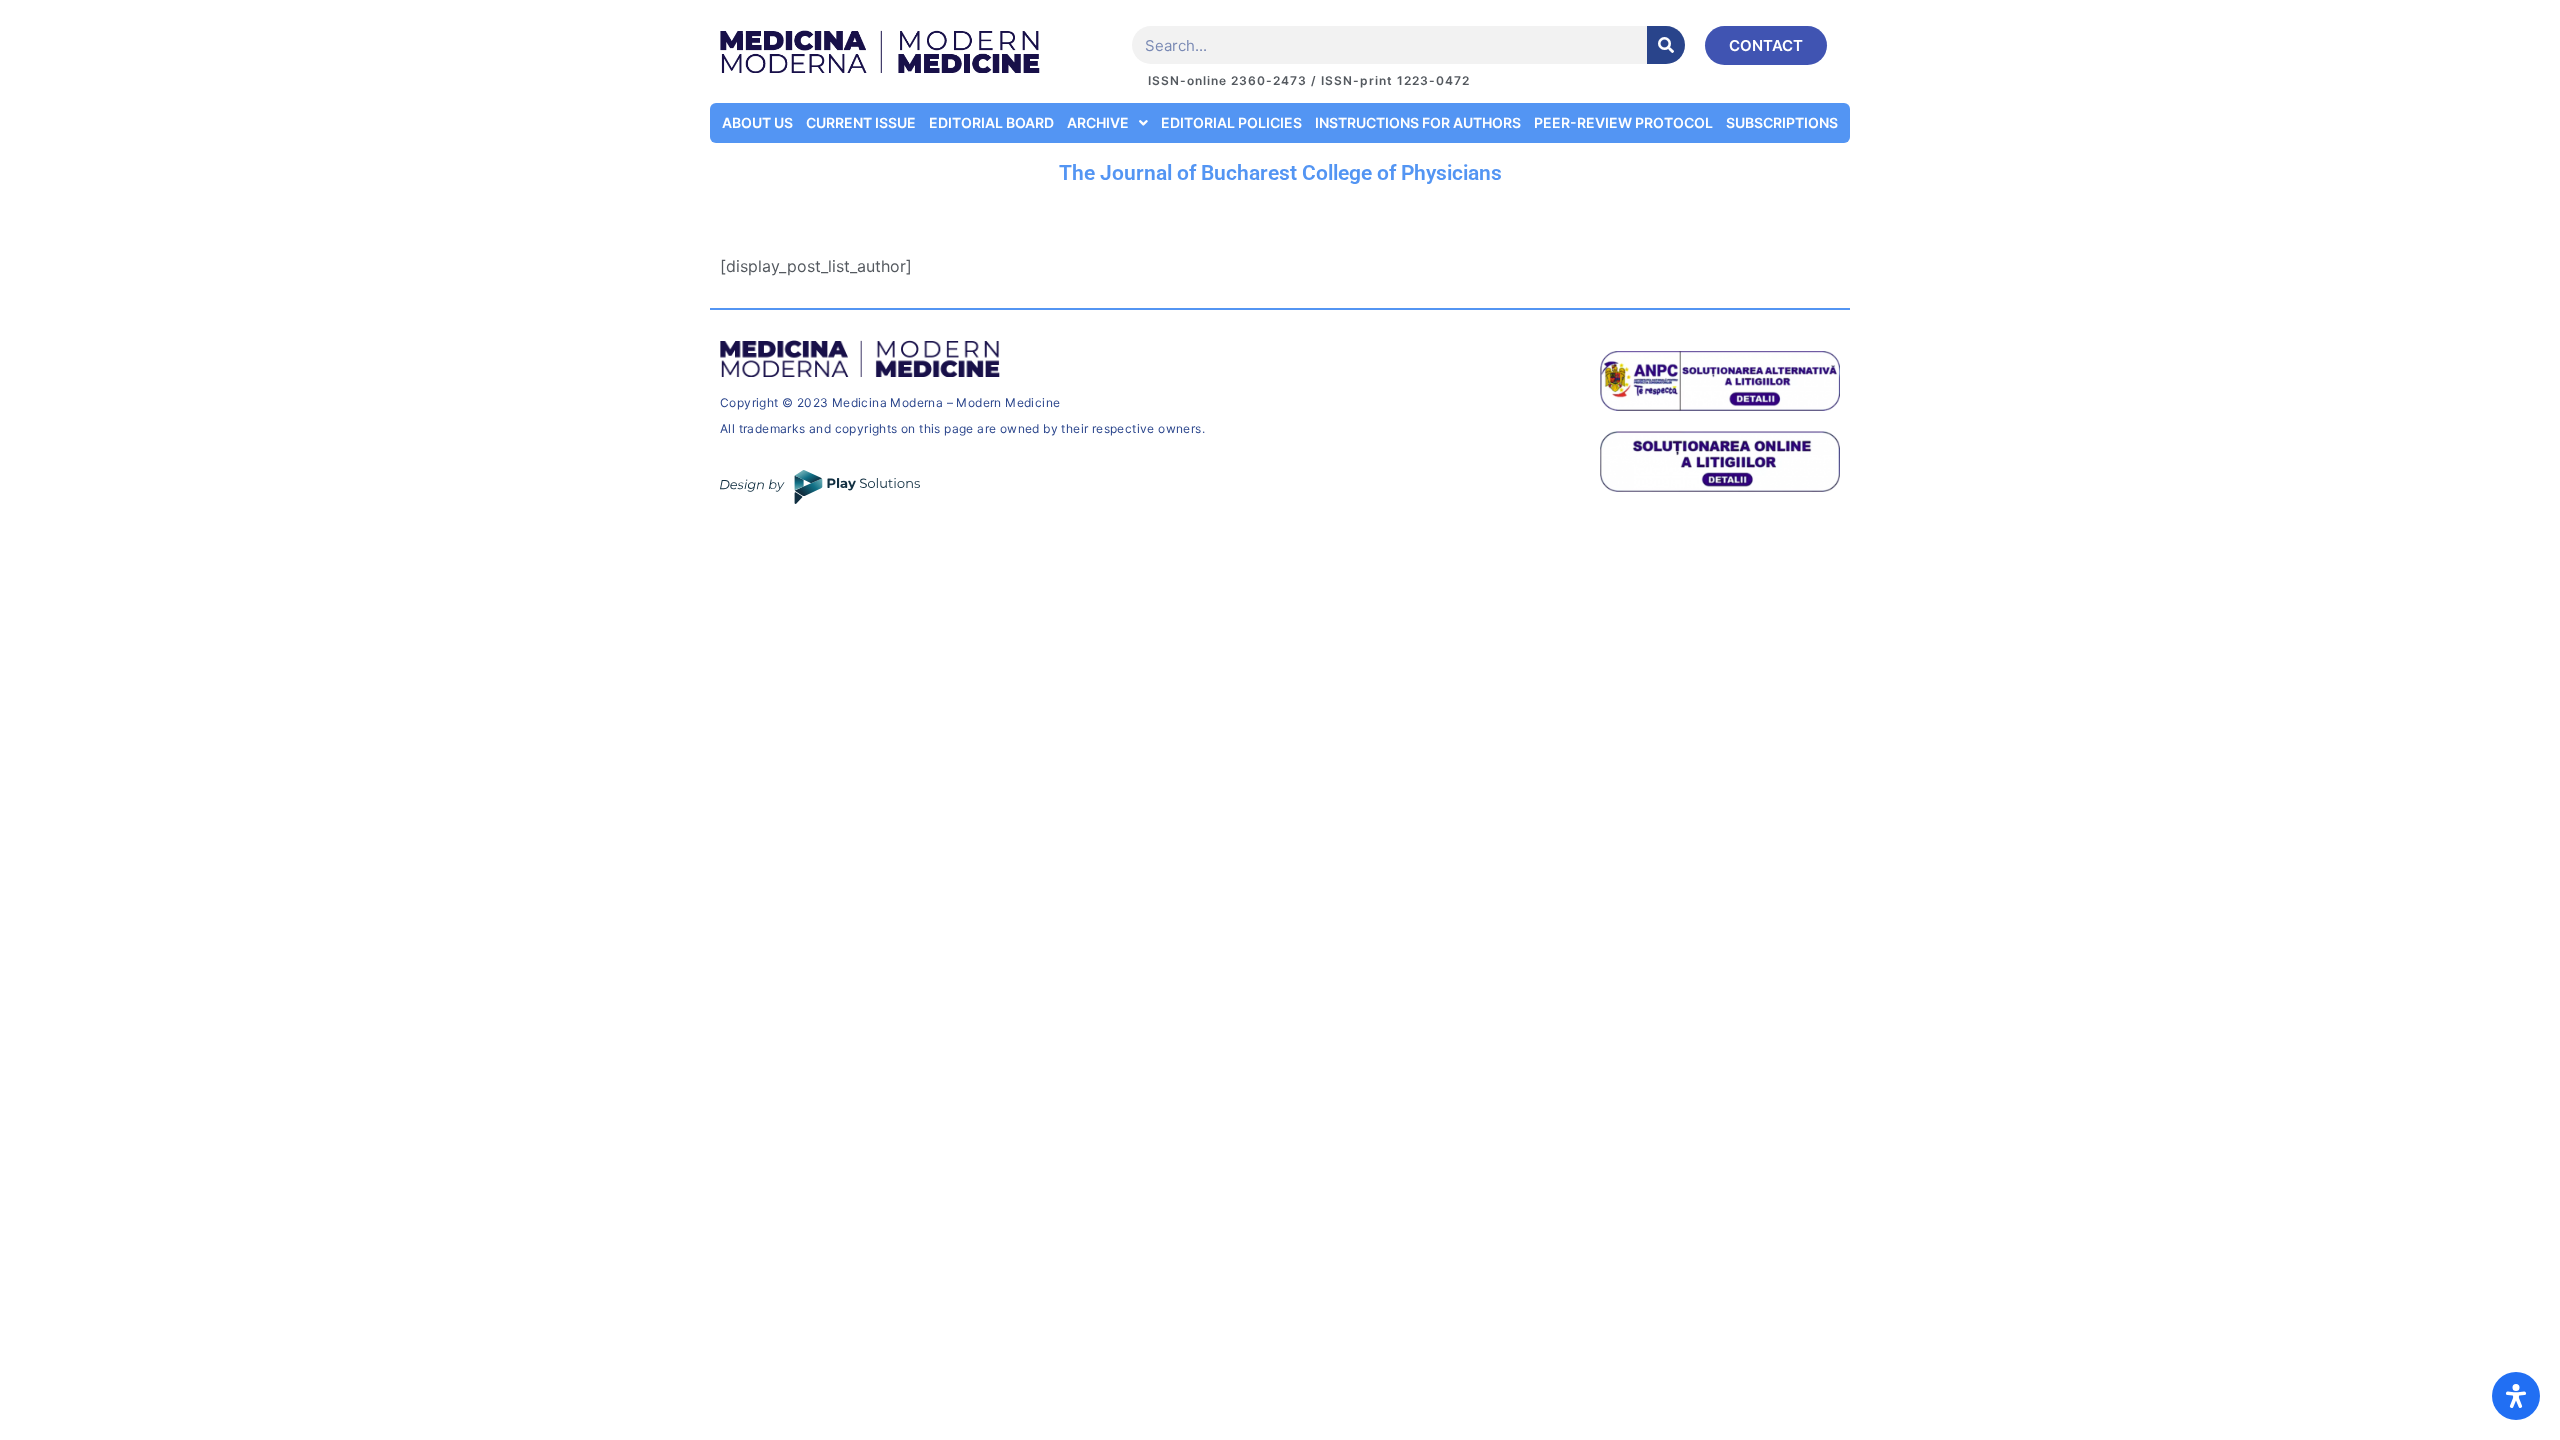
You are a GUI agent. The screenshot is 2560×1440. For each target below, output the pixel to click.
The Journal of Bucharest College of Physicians (1280, 173)
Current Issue (861, 122)
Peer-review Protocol (1623, 122)
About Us (757, 122)
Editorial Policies (1231, 122)
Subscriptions (1782, 122)
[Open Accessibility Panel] (2516, 1396)
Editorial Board (991, 122)
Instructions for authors (1418, 122)
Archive (1098, 122)
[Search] (1666, 45)
